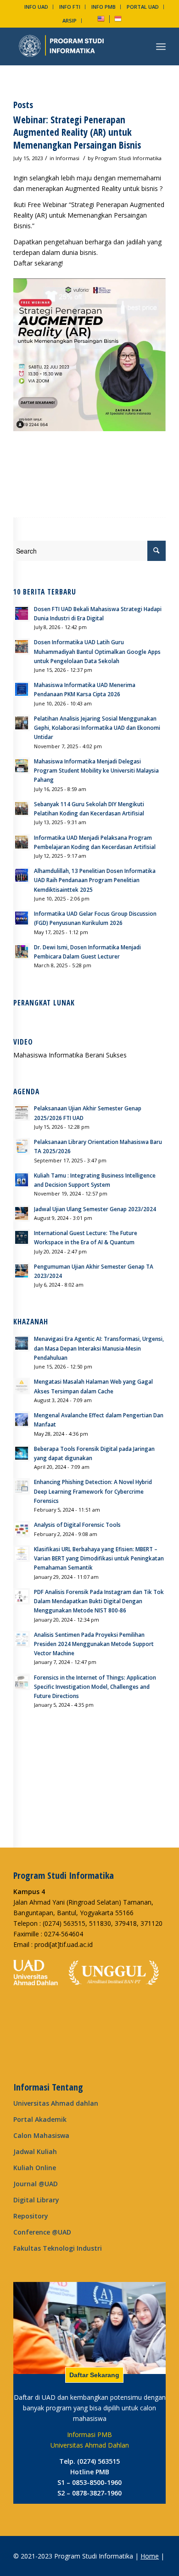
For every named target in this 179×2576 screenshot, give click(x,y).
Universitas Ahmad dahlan (56, 2103)
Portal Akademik (40, 2119)
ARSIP (70, 20)
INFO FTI (70, 7)
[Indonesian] (118, 20)
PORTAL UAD (143, 7)
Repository (31, 2216)
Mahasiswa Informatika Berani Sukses (70, 1055)
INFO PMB (103, 7)
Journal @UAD (36, 2184)
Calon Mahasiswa (41, 2135)
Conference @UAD (42, 2232)
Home (150, 2556)
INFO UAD (36, 7)
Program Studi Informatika (128, 158)
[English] (101, 20)
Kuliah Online (35, 2168)
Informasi (67, 158)
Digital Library (36, 2200)
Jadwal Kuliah (35, 2151)
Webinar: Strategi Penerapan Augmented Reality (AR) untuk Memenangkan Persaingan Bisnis (77, 132)
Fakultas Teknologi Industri (58, 2248)
